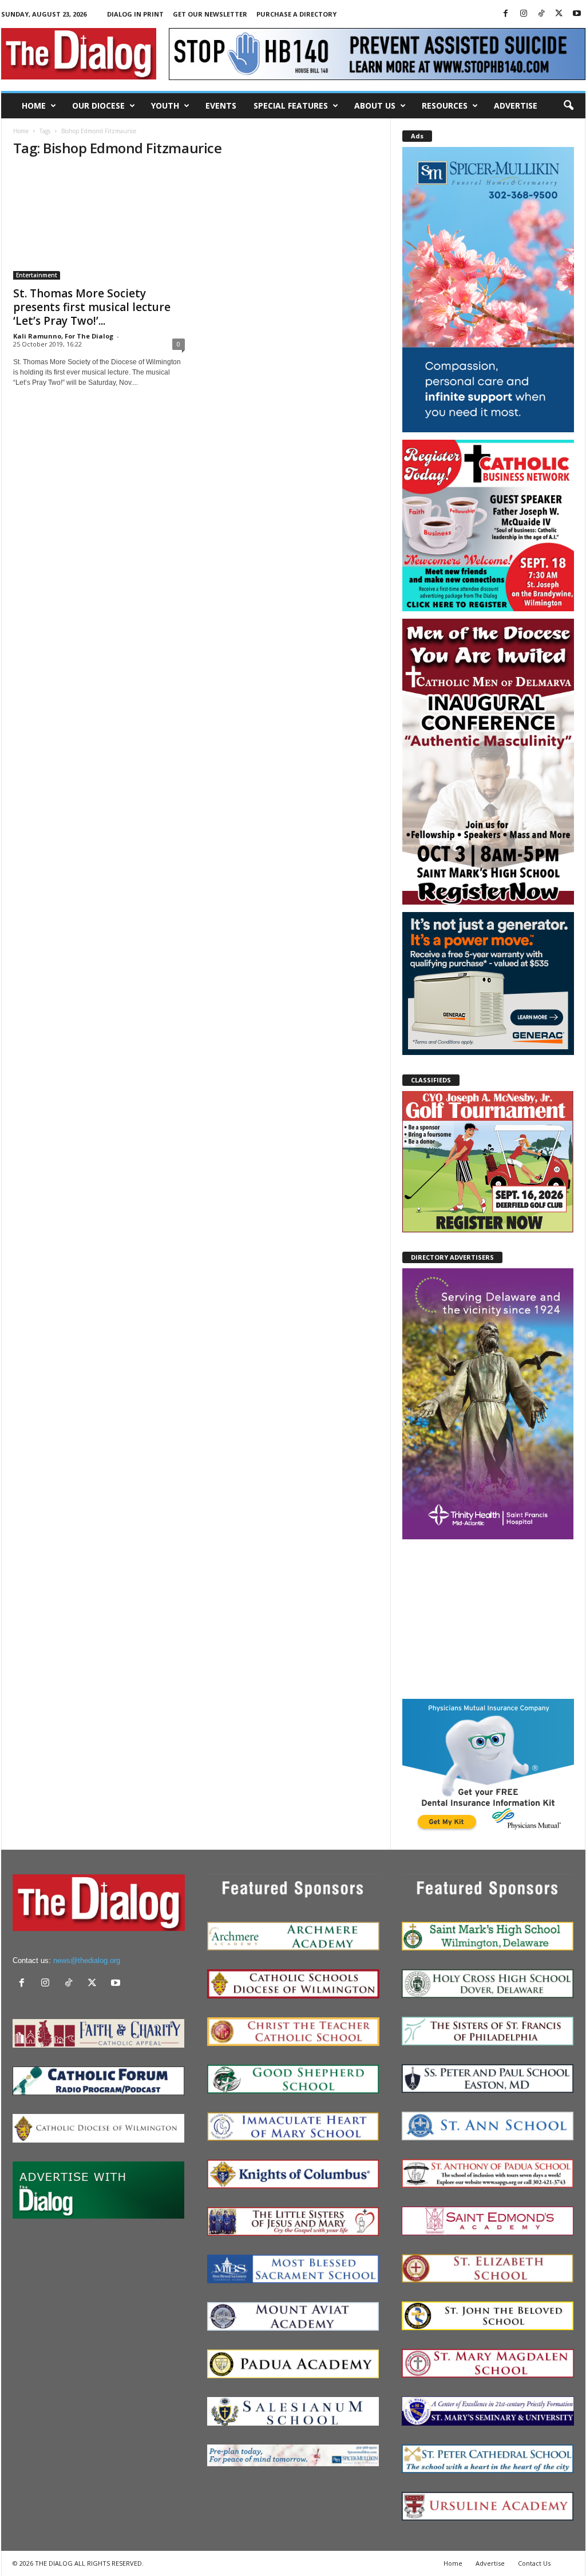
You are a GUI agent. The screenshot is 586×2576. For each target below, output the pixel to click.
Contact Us (534, 2563)
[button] (568, 106)
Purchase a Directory (296, 14)
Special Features (291, 105)
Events (221, 105)
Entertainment (37, 275)
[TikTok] (541, 14)
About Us (375, 105)
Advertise (516, 105)
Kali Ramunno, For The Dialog (63, 336)
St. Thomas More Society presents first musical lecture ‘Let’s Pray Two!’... (92, 307)
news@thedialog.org (87, 1960)
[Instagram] (524, 14)
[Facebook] (506, 14)
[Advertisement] (488, 1618)
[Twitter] (559, 14)
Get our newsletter (210, 14)
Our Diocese (98, 105)
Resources (445, 105)
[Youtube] (577, 14)
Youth (165, 105)
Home (34, 105)
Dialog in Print (135, 14)
